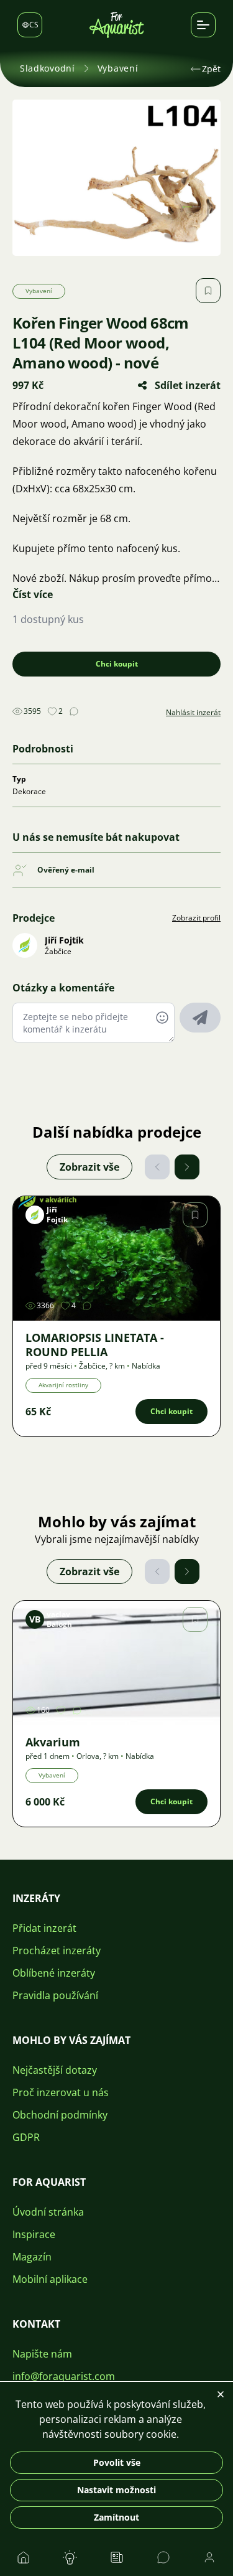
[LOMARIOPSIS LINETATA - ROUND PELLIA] (116, 1258)
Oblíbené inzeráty (54, 1973)
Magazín (32, 2257)
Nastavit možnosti (116, 2490)
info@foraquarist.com (64, 2376)
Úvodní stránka (48, 2212)
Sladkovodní (48, 68)
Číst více (33, 594)
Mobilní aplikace (50, 2279)
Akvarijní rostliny (63, 1385)
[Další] (187, 1167)
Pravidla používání (55, 1995)
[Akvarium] (116, 1663)
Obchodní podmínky (60, 2115)
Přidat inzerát (44, 1928)
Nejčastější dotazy (55, 2070)
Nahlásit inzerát (193, 713)
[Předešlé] (157, 1167)
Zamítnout (116, 2517)
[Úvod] (117, 25)
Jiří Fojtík (64, 940)
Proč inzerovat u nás (61, 2092)
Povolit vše (117, 2462)
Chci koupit (117, 664)
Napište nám (42, 2354)
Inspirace (34, 2234)
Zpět (211, 69)
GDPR (26, 2137)
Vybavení (118, 68)
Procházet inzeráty (57, 1951)
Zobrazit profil (196, 918)
